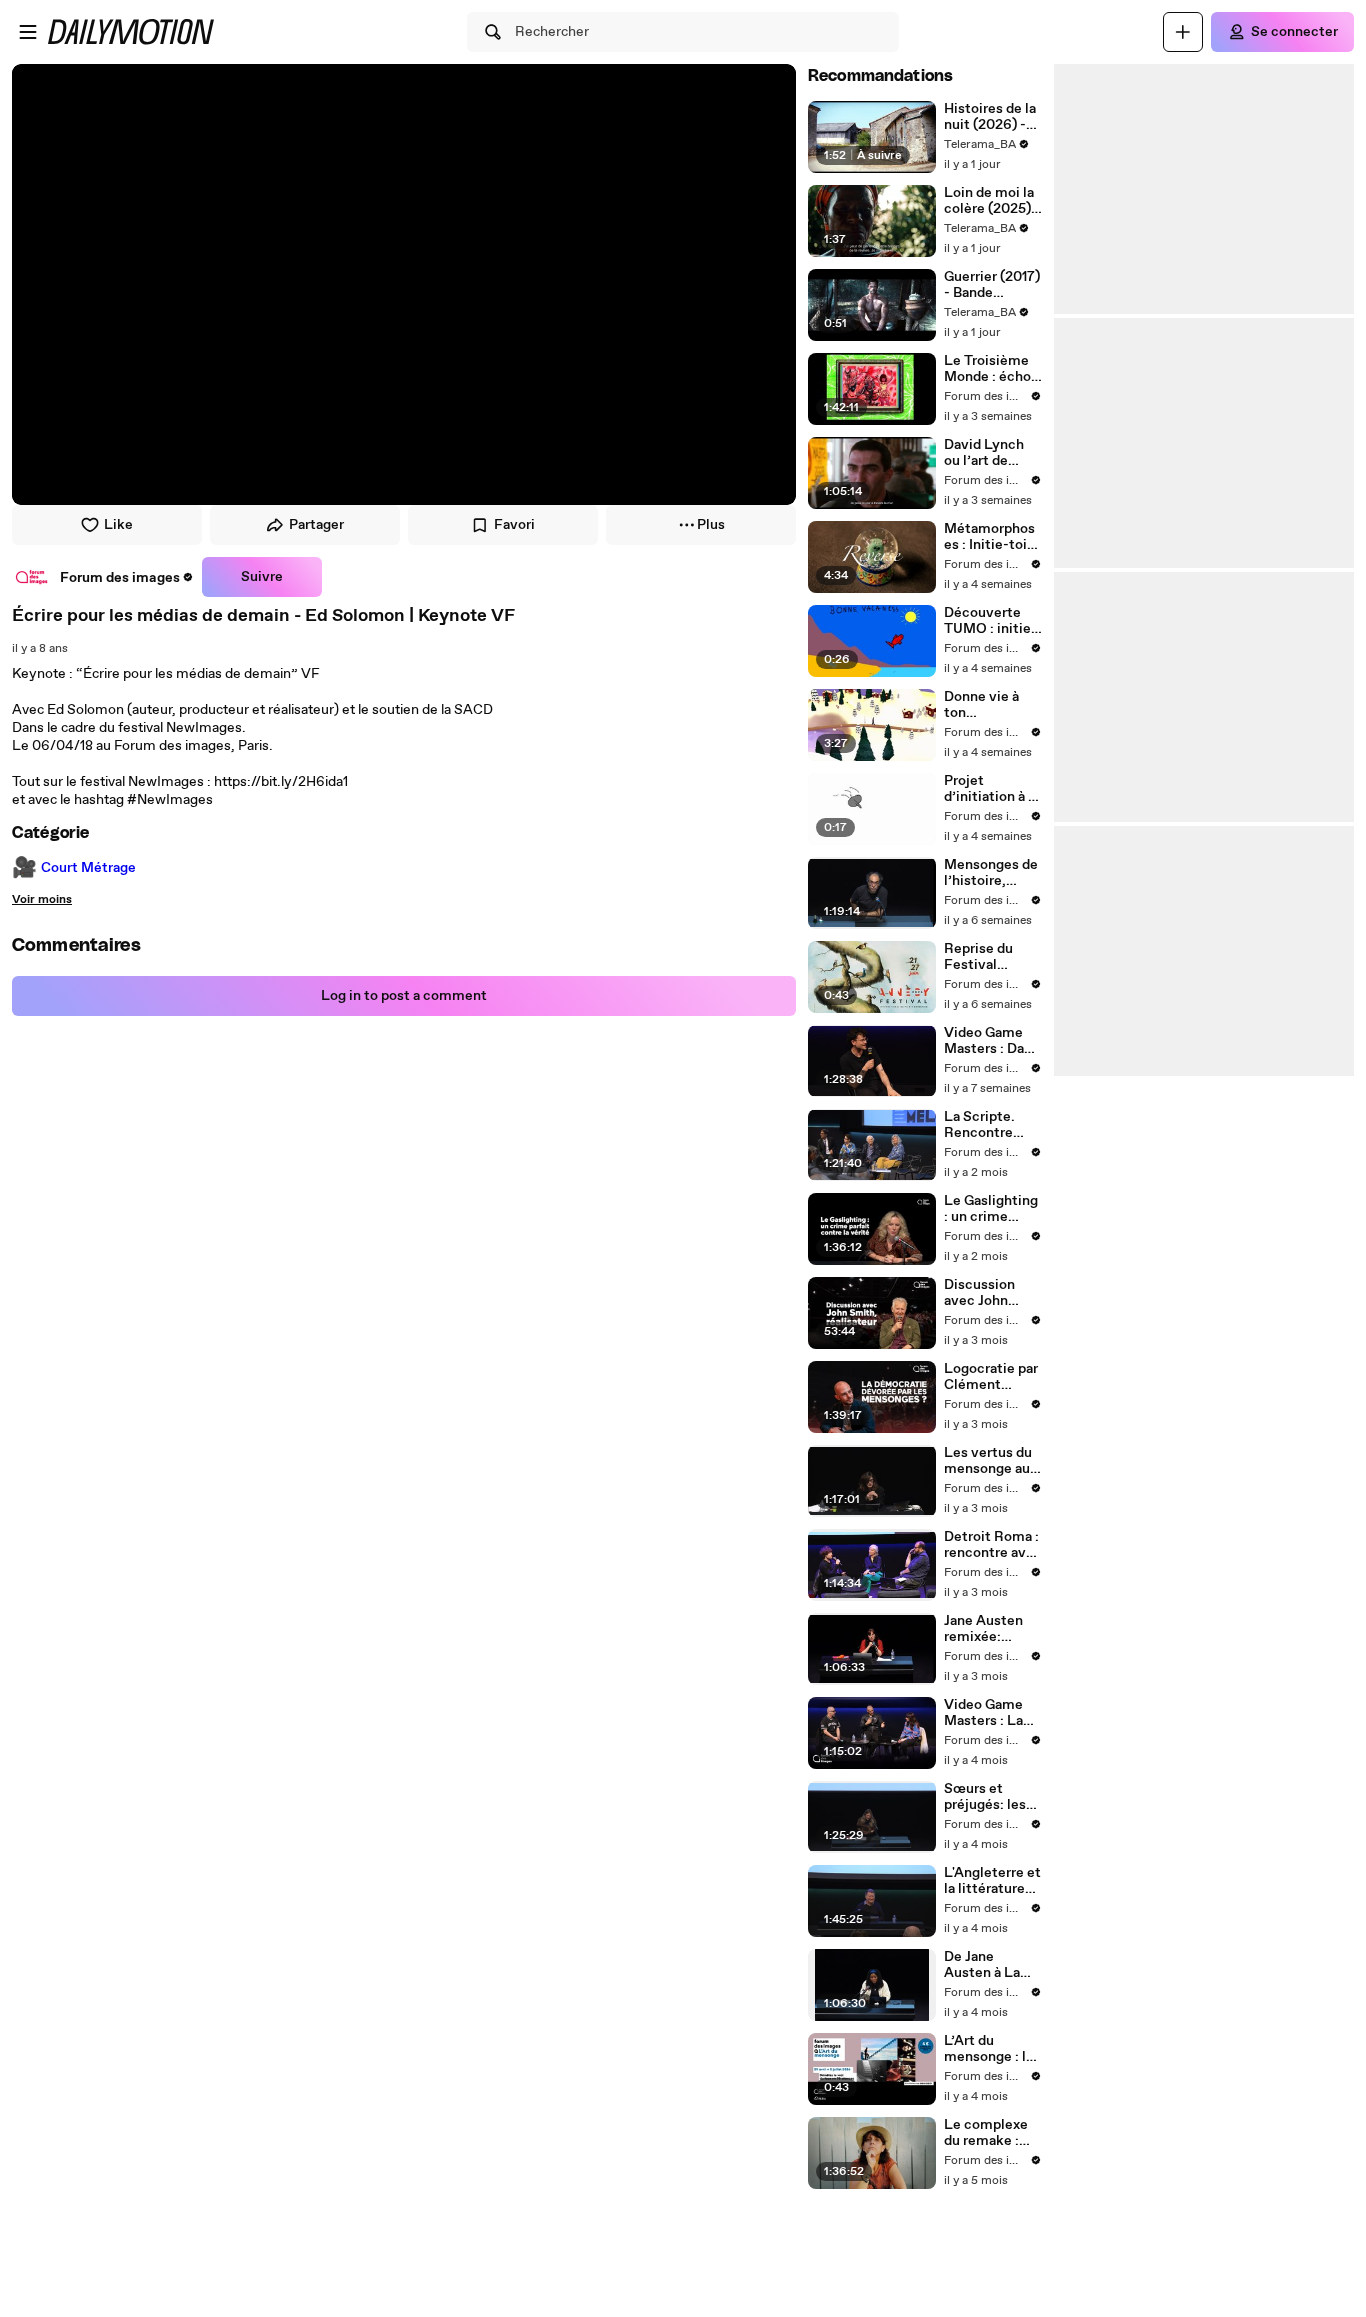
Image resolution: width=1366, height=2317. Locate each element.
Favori (514, 525)
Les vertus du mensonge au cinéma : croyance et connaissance (988, 1461)
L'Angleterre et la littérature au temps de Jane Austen (992, 1881)
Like (118, 525)
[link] (103, 577)
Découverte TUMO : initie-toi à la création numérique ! (990, 621)
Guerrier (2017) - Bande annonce (992, 285)
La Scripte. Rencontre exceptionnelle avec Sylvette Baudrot (992, 1125)
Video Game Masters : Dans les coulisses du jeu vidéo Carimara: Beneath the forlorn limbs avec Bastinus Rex (991, 1041)
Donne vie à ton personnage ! (985, 705)
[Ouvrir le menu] (28, 32)
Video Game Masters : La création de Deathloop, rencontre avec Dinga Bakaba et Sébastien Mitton (993, 1713)
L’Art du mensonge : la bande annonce (992, 2049)
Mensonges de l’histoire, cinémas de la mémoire (991, 873)
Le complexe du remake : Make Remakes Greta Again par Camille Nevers (986, 2133)
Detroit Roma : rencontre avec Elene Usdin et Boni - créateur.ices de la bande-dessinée (993, 1545)
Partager (316, 525)
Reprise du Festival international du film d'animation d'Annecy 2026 (992, 957)
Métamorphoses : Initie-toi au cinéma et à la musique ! (990, 537)
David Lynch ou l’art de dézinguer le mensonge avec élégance (990, 453)
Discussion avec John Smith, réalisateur (979, 1293)
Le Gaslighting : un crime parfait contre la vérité (991, 1209)
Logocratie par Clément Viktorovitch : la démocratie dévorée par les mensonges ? (993, 1377)
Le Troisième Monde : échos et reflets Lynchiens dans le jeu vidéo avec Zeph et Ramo (991, 369)
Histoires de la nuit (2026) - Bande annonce (993, 117)
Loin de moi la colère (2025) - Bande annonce (993, 201)
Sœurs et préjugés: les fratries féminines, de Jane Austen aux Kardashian (992, 1797)
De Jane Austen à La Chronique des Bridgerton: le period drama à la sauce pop (991, 1965)
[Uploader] (1183, 32)
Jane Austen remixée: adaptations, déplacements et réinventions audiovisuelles (990, 1629)
